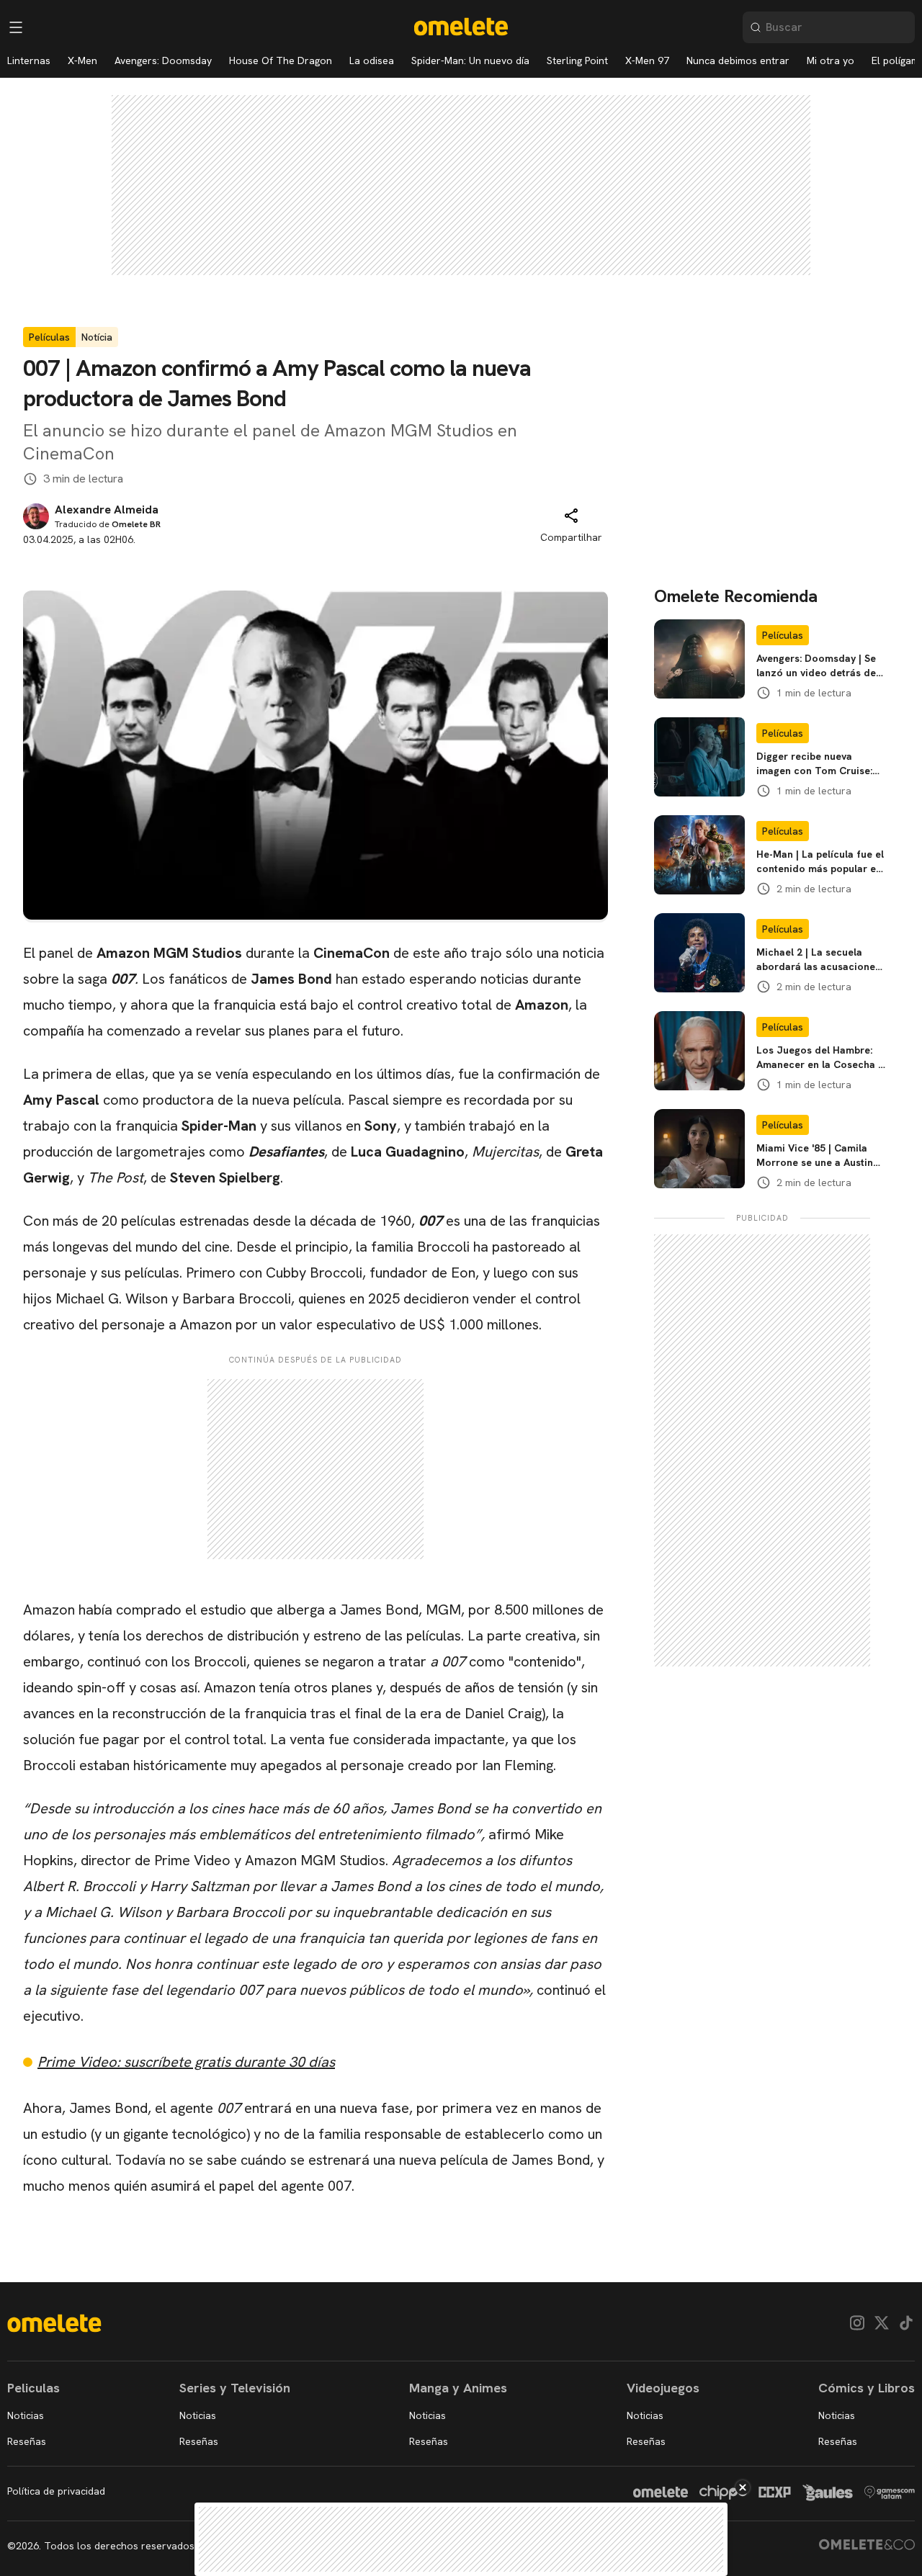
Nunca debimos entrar (738, 60)
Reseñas (27, 2441)
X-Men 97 (647, 60)
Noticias (26, 2415)
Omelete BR (136, 524)
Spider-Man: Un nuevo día (470, 60)
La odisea (372, 60)
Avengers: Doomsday (163, 60)
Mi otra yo (831, 60)
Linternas (29, 60)
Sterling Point (577, 60)
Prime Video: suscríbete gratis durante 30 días (186, 2062)
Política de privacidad (56, 2491)
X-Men (82, 60)
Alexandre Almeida (107, 510)
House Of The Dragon (281, 60)
